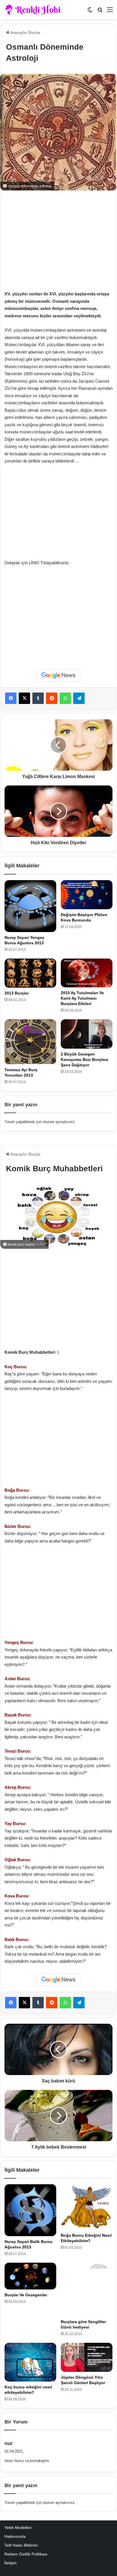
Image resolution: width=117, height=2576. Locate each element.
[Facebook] (11, 698)
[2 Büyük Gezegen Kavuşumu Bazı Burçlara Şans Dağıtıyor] (87, 1034)
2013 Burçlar (17, 993)
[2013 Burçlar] (30, 973)
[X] (24, 698)
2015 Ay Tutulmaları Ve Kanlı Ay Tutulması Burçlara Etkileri (82, 998)
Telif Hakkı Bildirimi (21, 2545)
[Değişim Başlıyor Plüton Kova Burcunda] (87, 895)
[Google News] (58, 675)
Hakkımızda (15, 2537)
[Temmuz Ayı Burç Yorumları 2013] (30, 1042)
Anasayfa (18, 33)
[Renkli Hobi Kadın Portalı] (35, 10)
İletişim (11, 2563)
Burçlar (35, 33)
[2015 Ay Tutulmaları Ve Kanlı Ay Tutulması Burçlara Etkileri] (87, 973)
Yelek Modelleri (18, 2528)
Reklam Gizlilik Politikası (26, 2554)
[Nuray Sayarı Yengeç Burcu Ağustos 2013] (30, 906)
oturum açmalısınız (59, 1122)
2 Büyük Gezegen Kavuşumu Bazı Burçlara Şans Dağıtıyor (84, 1059)
